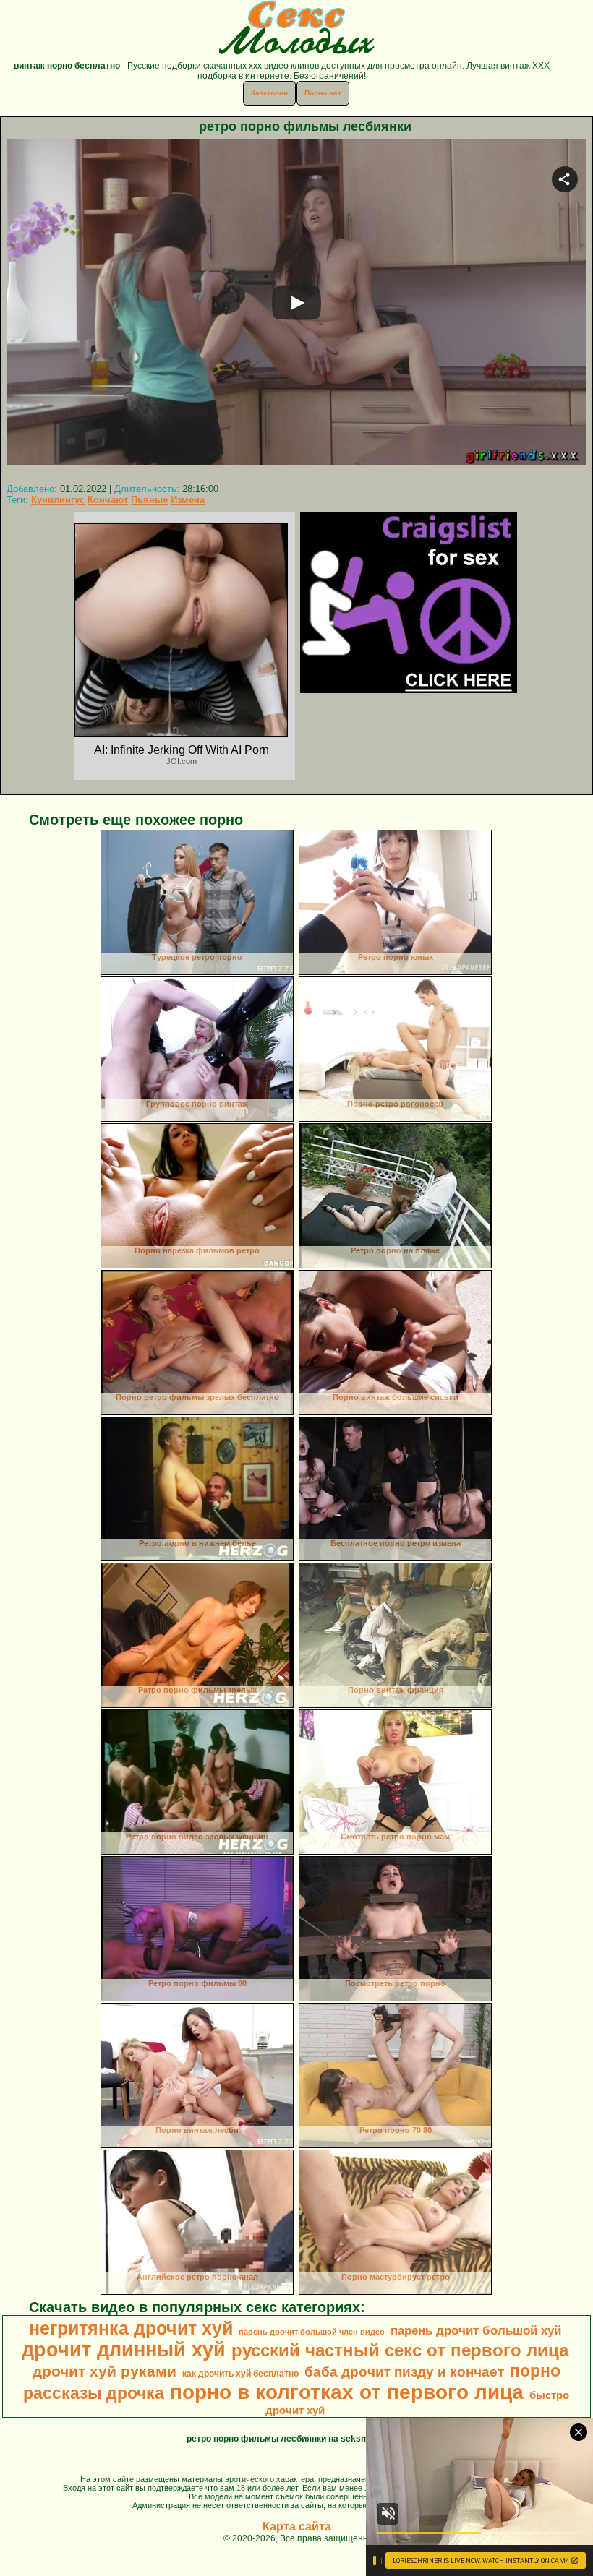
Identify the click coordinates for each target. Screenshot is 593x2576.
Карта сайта (297, 2526)
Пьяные (149, 500)
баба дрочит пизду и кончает (404, 2372)
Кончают (108, 500)
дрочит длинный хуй (124, 2350)
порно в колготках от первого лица (347, 2392)
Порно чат (323, 93)
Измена (188, 500)
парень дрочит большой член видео (312, 2332)
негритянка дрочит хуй (131, 2328)
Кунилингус (58, 500)
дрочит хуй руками (104, 2371)
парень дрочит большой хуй (476, 2330)
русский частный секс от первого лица (400, 2350)
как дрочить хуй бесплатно (240, 2374)
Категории (269, 93)
